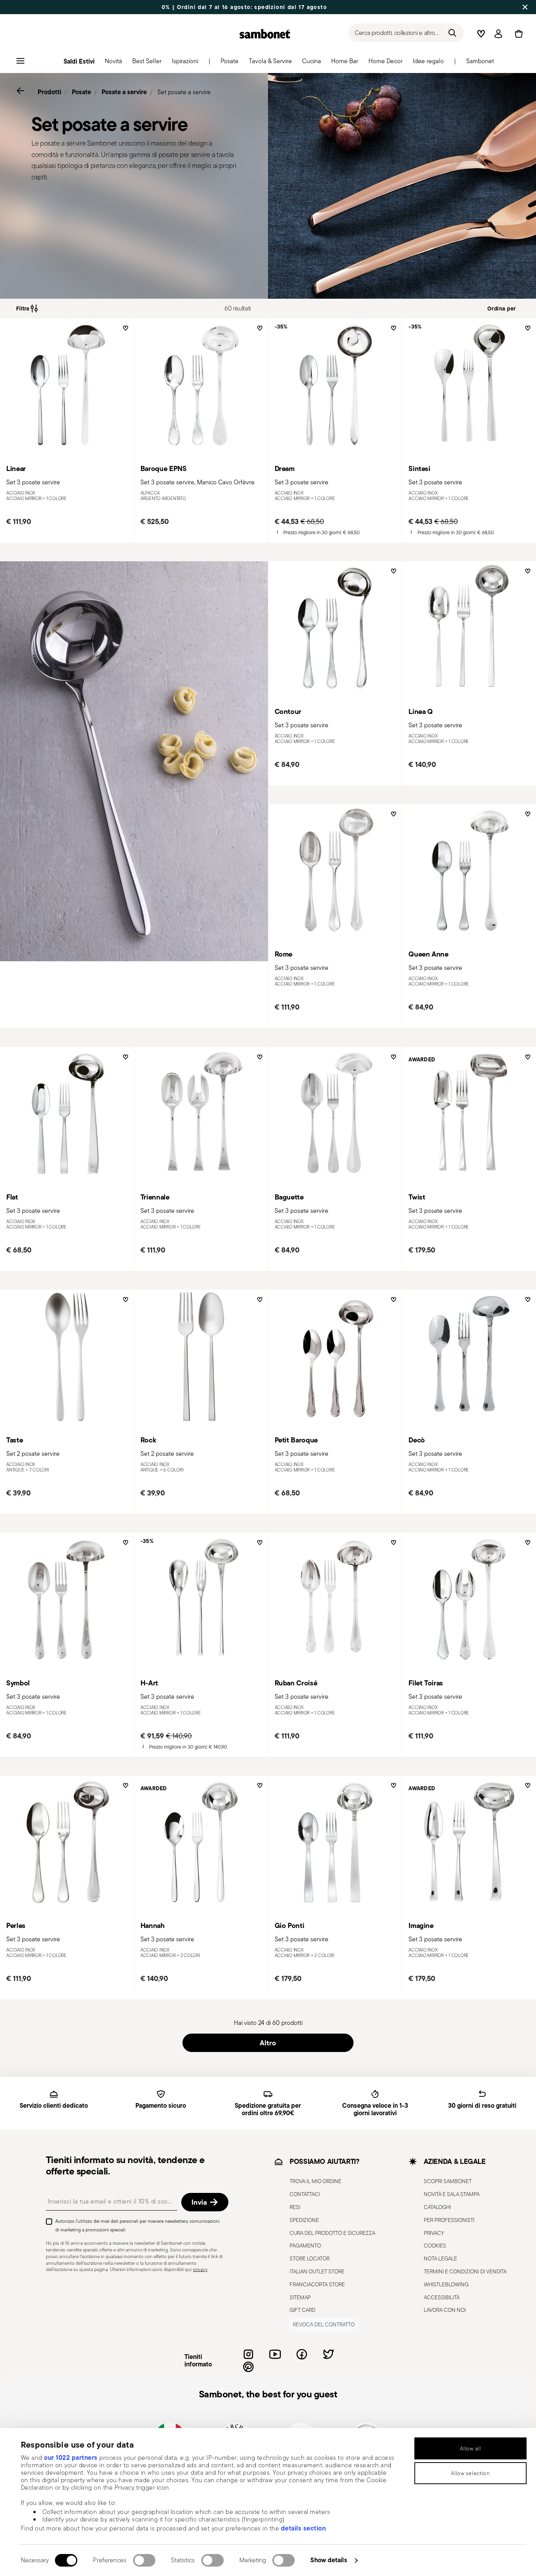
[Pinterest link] (248, 2367)
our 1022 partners (71, 2457)
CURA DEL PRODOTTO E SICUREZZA (332, 2233)
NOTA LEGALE (440, 2258)
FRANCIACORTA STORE (317, 2284)
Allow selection (470, 2473)
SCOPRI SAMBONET (448, 2182)
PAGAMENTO (305, 2246)
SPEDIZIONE (304, 2220)
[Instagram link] (248, 2354)
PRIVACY (434, 2233)
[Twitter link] (328, 2354)
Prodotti (49, 92)
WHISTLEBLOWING (446, 2284)
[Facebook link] (302, 2354)
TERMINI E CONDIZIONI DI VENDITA (465, 2271)
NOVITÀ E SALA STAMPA (452, 2194)
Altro (268, 2043)
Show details (329, 2560)
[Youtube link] (275, 2354)
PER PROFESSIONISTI (449, 2220)
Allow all (470, 2448)
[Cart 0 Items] (517, 34)
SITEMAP (300, 2297)
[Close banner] (525, 7)
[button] (113, 63)
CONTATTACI (305, 2194)
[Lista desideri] (125, 331)
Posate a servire (124, 92)
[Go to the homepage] (265, 34)
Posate (81, 92)
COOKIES (435, 2246)
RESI (295, 2207)
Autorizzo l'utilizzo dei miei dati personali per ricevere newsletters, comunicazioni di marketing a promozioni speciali (138, 2225)
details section (304, 2528)
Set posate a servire (184, 92)
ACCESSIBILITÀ (442, 2297)
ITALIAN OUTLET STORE (317, 2271)
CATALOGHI (437, 2207)
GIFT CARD (303, 2310)
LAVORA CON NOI (445, 2310)
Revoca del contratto (324, 2324)
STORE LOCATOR (310, 2258)
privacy (200, 2270)
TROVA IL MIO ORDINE (315, 2182)
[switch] (144, 2560)
